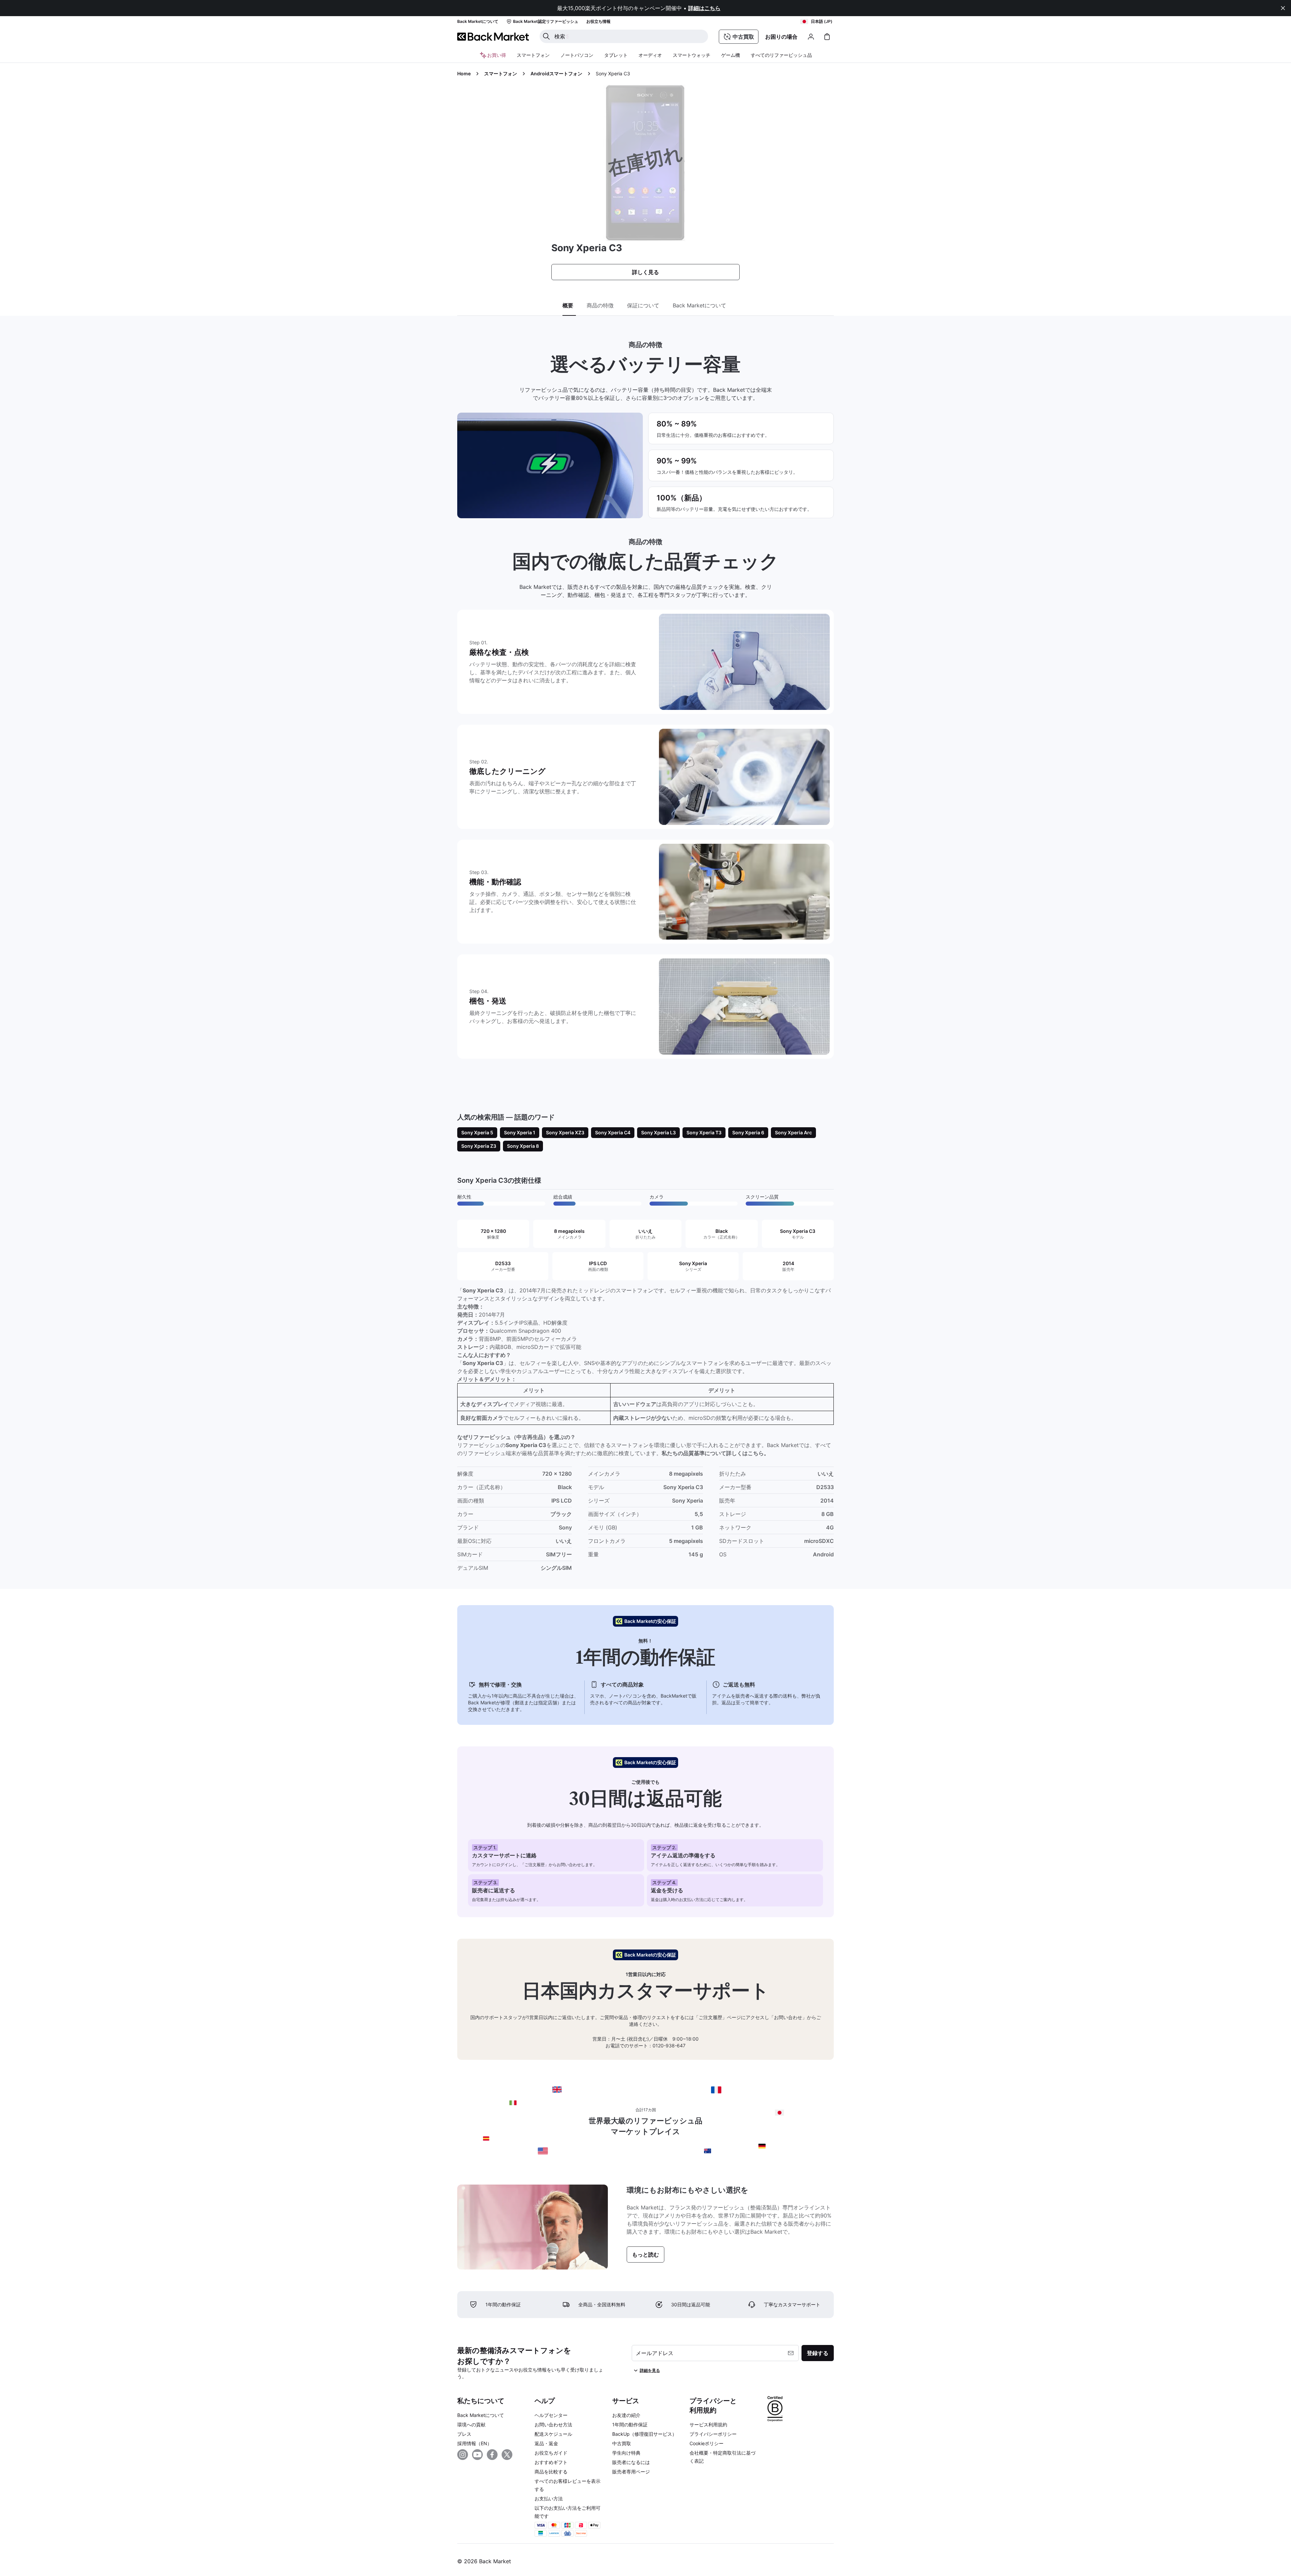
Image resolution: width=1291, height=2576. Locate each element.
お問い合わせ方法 (553, 2425)
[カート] (827, 37)
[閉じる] (1283, 8)
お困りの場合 (781, 37)
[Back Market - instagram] (463, 2455)
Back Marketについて (481, 2415)
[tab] (569, 306)
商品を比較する (551, 2472)
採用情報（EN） (475, 2443)
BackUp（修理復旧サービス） (644, 2434)
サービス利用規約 (708, 2425)
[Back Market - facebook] (492, 2455)
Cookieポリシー (707, 2443)
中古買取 (622, 2443)
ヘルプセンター (551, 2415)
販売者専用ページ (631, 2472)
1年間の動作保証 (630, 2425)
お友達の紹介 (626, 2415)
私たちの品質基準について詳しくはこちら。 (715, 1453)
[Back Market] (493, 37)
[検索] (546, 36)
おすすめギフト (551, 2462)
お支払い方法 (549, 2498)
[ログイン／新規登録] (811, 37)
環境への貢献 (471, 2425)
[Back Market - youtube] (477, 2455)
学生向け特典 (626, 2453)
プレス (464, 2434)
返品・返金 (546, 2443)
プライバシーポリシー (713, 2434)
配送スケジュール (553, 2434)
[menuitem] (533, 55)
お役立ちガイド (551, 2453)
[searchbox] (629, 36)
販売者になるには (631, 2462)
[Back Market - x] (507, 2455)
